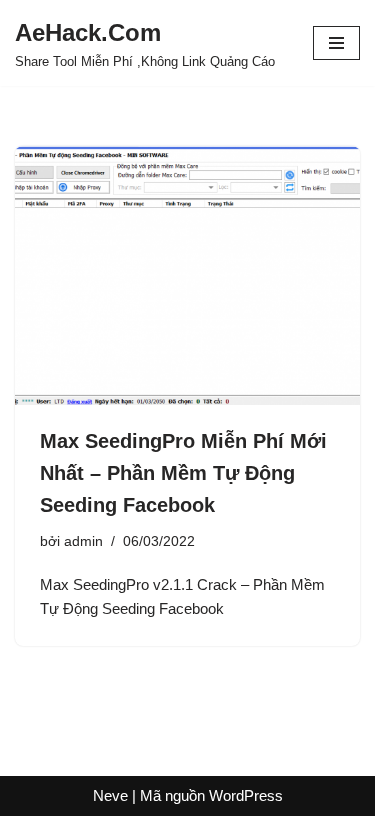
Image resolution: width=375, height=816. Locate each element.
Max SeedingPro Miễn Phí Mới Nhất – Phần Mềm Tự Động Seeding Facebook (183, 473)
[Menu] (336, 43)
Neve (110, 795)
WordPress (246, 795)
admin (83, 541)
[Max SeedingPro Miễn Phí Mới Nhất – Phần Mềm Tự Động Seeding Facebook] (187, 275)
